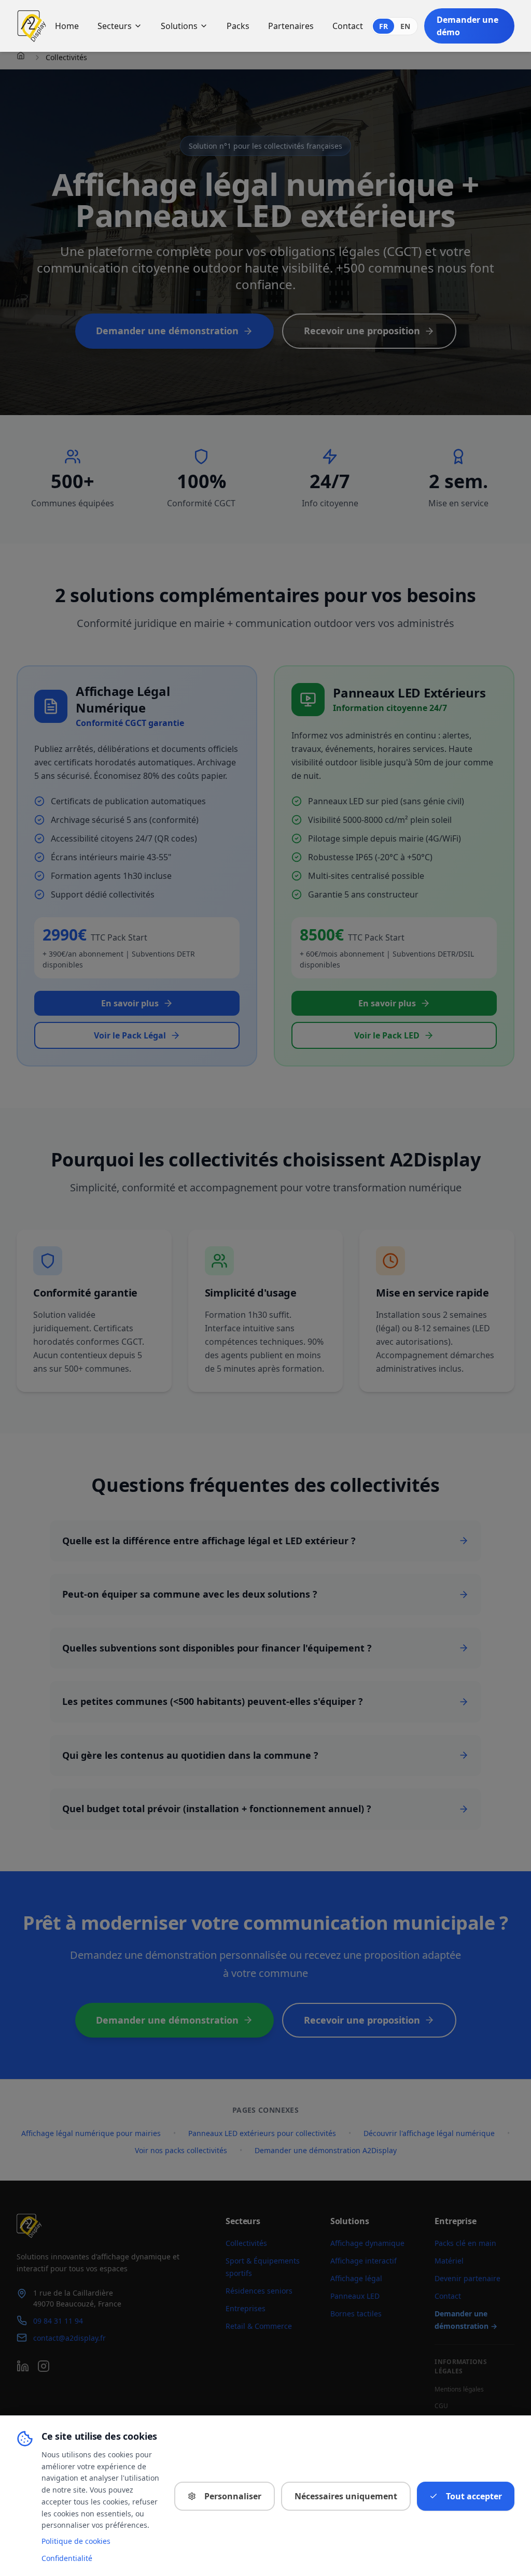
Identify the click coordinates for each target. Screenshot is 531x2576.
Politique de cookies (76, 2541)
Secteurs (115, 26)
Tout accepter (474, 2496)
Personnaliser (233, 2496)
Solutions (179, 26)
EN (405, 26)
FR (383, 26)
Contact (348, 26)
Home (67, 26)
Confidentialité (67, 2558)
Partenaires (291, 26)
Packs (238, 26)
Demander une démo (467, 26)
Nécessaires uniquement (346, 2496)
